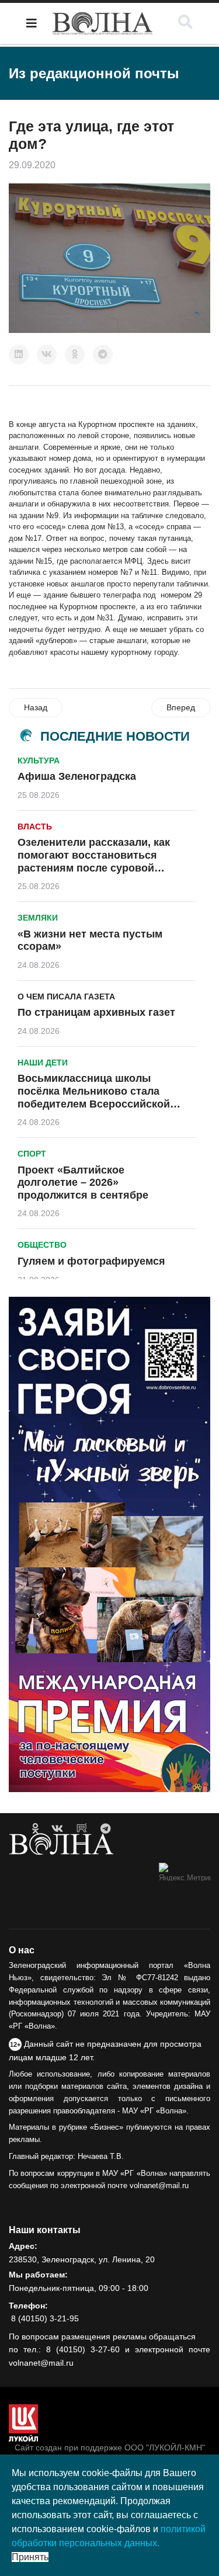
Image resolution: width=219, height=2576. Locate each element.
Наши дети (43, 1063)
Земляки (38, 918)
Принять (30, 2557)
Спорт (32, 1154)
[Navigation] (32, 23)
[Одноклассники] (75, 355)
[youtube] (82, 1829)
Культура (39, 761)
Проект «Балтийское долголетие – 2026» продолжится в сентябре (83, 1183)
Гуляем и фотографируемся (91, 1261)
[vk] (57, 1829)
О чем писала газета (66, 997)
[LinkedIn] (19, 355)
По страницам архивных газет (96, 1012)
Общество (42, 1245)
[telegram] (105, 1829)
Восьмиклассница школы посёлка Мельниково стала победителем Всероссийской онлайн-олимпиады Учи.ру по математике (95, 1103)
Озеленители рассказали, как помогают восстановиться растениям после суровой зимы (94, 861)
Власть (35, 827)
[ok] (35, 1829)
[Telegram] (103, 355)
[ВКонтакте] (47, 355)
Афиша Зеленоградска (77, 776)
